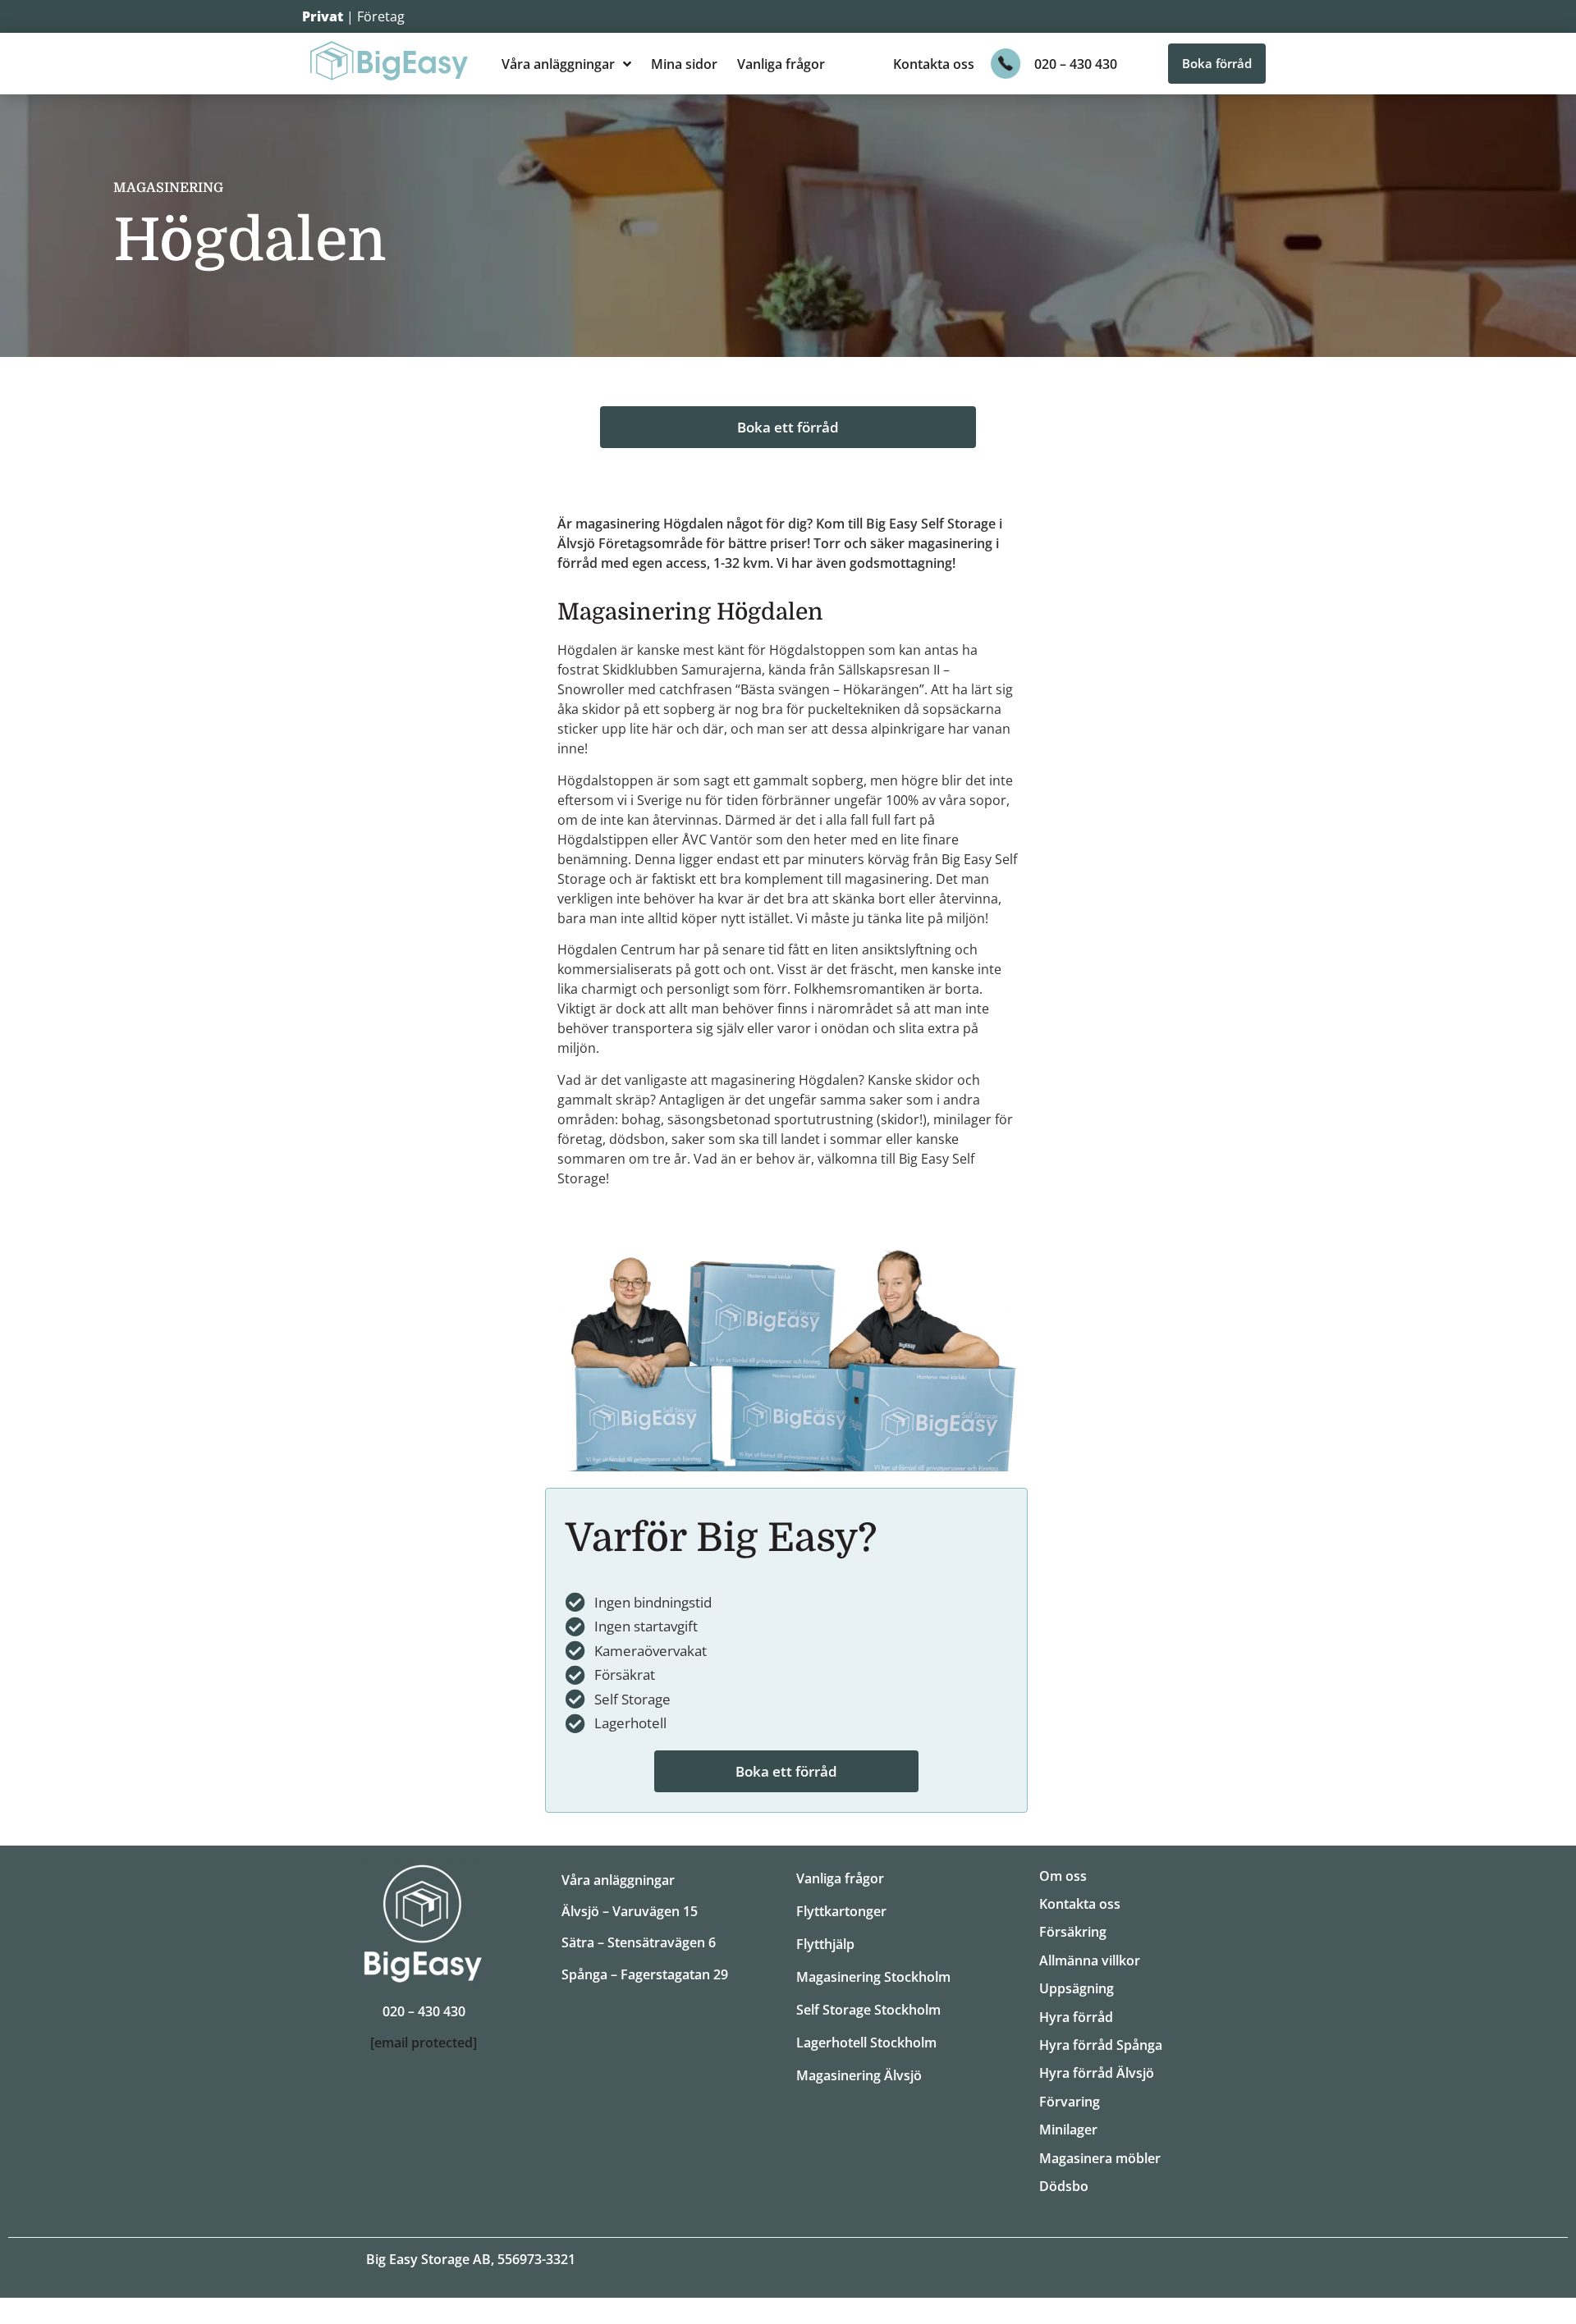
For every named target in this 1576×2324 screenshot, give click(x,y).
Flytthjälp (825, 1944)
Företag (381, 16)
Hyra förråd (1076, 2017)
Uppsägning (1077, 1988)
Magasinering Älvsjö (859, 2075)
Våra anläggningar (558, 64)
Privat (323, 16)
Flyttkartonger (841, 1911)
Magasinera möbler (1100, 2158)
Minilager (1068, 2130)
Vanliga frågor (781, 64)
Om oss (1063, 1876)
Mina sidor (684, 64)
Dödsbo (1064, 2186)
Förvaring (1070, 2102)
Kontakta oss (934, 64)
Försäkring (1073, 1932)
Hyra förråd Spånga (1101, 2045)
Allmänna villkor (1090, 1960)
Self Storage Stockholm (868, 2010)
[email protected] (424, 2043)
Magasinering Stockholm (873, 1977)
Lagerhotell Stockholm (866, 2043)
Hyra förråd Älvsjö (1097, 2073)
